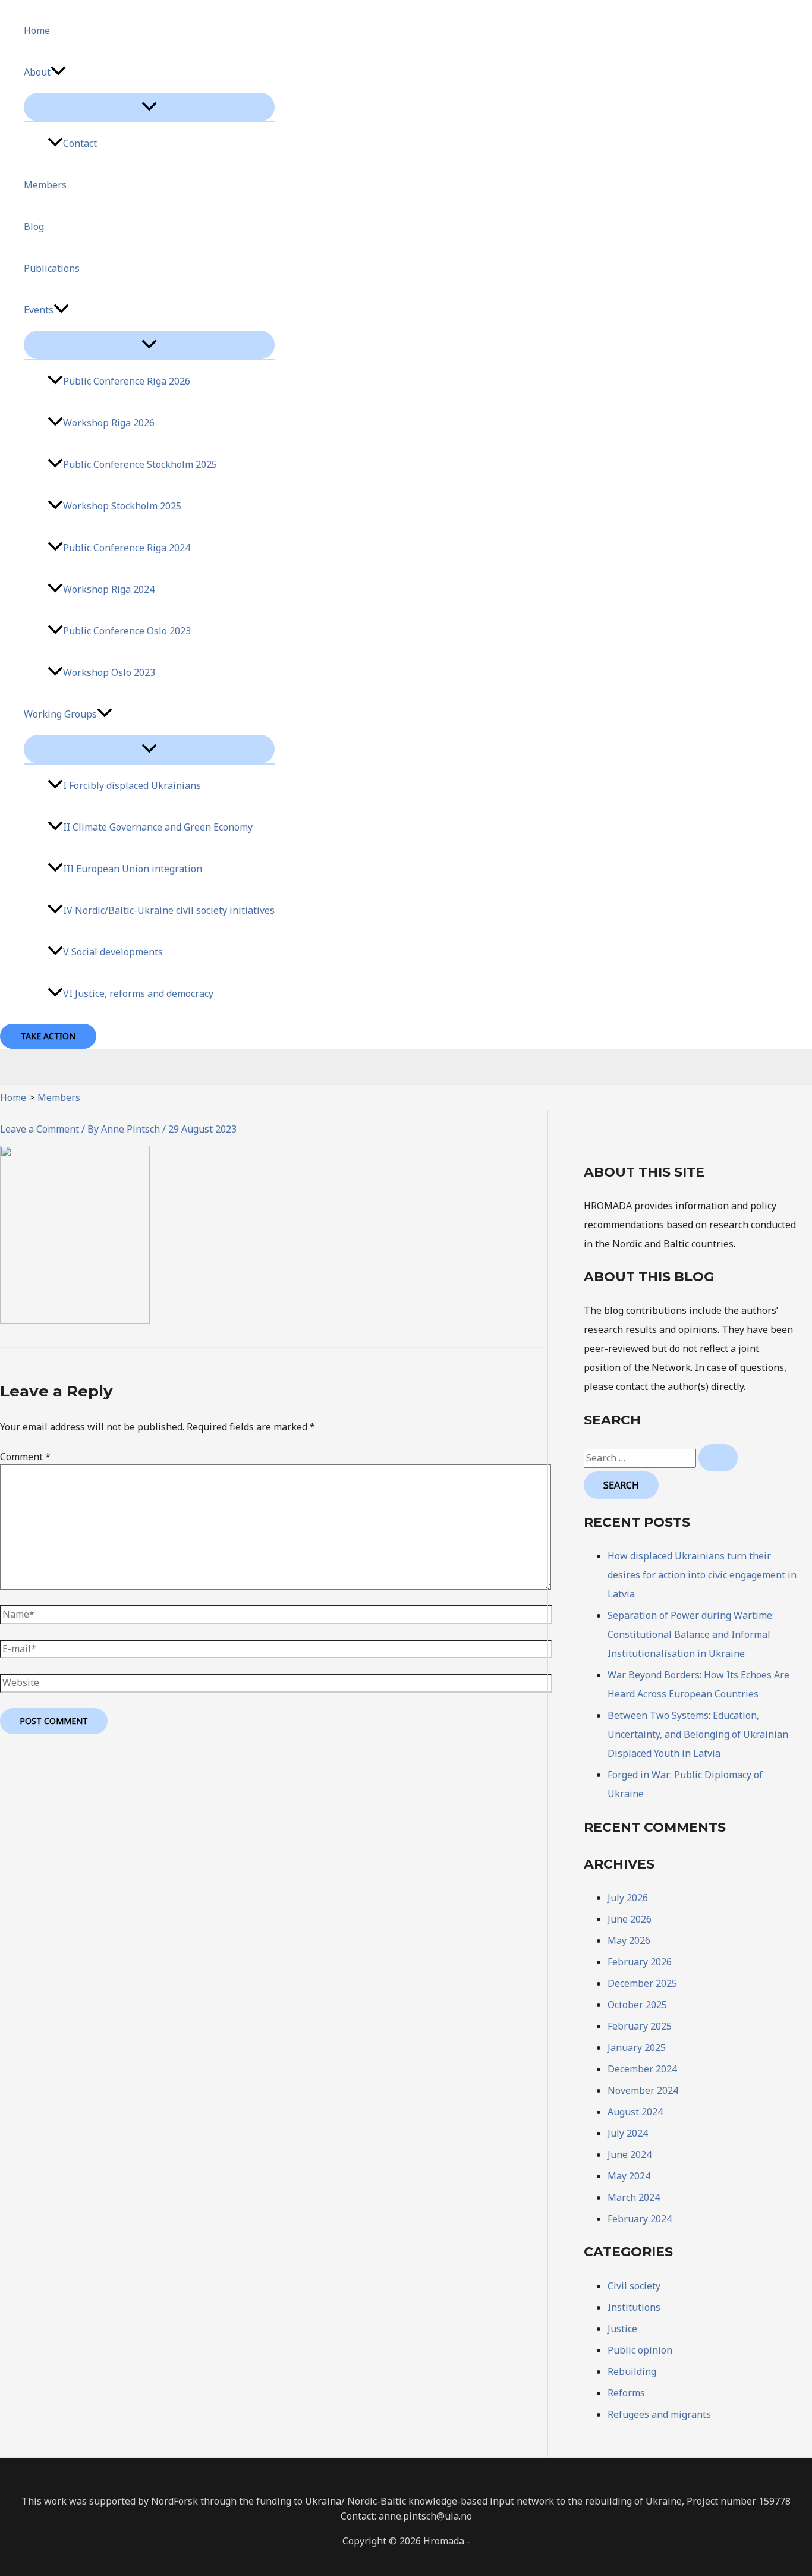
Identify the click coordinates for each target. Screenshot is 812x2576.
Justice (622, 2329)
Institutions (634, 2307)
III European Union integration (133, 869)
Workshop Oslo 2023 (109, 672)
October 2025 (637, 2005)
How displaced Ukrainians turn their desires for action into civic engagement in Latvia (702, 1575)
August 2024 (635, 2112)
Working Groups (60, 714)
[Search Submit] (718, 1458)
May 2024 (629, 2176)
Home (37, 30)
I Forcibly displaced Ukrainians (132, 785)
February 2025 (640, 2026)
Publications (52, 268)
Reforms (626, 2393)
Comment (25, 1457)
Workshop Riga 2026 (109, 423)
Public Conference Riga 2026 (127, 381)
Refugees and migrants (659, 2414)
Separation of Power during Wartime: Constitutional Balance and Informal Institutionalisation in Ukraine (691, 1634)
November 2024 (643, 2090)
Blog (34, 227)
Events (39, 310)
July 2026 (628, 1898)
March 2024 (634, 2197)
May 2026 (629, 1940)
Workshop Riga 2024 (109, 589)
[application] (58, 72)
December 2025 (642, 1983)
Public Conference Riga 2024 (127, 548)
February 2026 (640, 1962)
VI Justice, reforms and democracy (138, 993)
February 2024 (640, 2219)
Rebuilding (632, 2371)
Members (45, 185)
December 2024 (642, 2069)
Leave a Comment (40, 1129)
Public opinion (640, 2350)
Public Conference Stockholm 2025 (140, 464)
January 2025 (637, 2047)
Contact (80, 143)
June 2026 (630, 1919)
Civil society (634, 2286)
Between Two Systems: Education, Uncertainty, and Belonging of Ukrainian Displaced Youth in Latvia (698, 1734)
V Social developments (113, 952)
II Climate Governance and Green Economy (158, 827)
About (37, 72)
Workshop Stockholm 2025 (122, 506)
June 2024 (630, 2154)
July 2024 (628, 2133)
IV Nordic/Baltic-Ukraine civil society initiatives (169, 910)
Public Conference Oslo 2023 (127, 631)
